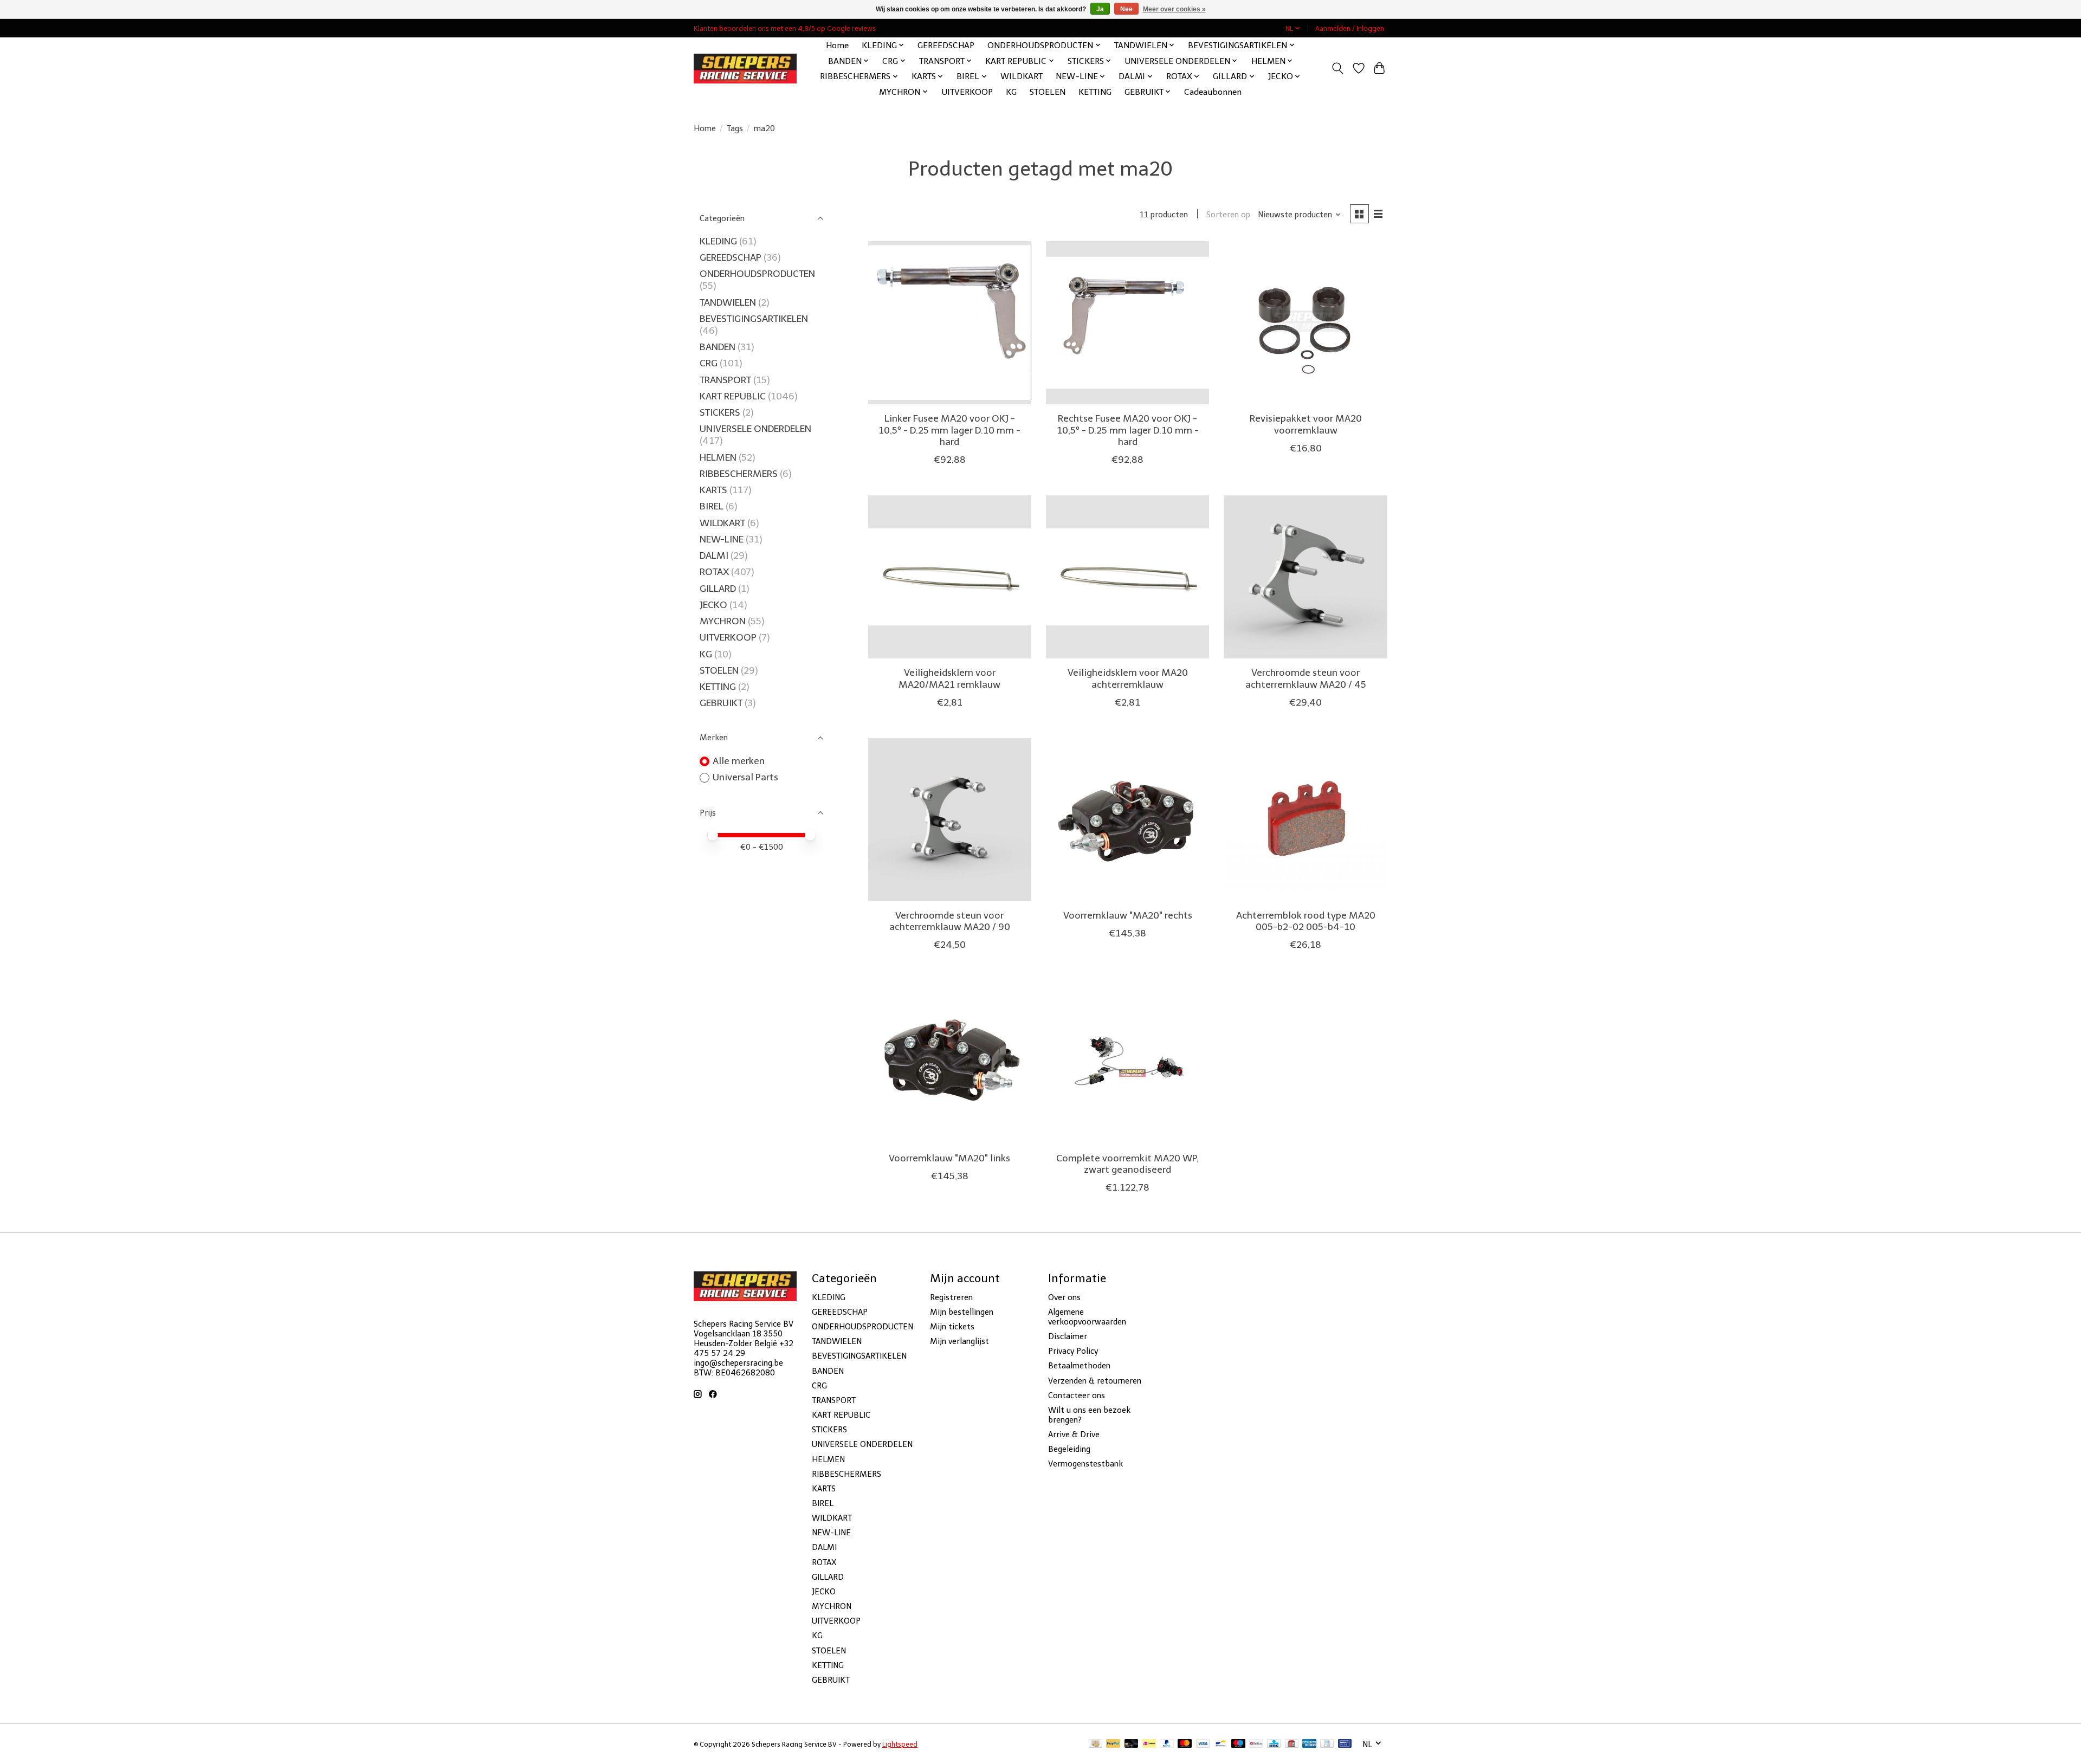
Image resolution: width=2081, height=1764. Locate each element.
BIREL (712, 506)
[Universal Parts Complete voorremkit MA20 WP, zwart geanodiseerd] (1127, 1062)
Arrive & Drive (1074, 1435)
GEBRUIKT (721, 703)
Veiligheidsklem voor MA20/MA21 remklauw (949, 678)
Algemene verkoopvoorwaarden (1087, 1317)
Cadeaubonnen (1213, 92)
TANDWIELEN (728, 302)
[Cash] (1096, 1744)
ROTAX (714, 572)
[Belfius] (1256, 1744)
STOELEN (1048, 92)
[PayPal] (1113, 1744)
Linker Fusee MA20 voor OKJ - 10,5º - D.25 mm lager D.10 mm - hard (949, 430)
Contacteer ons (1077, 1395)
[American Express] (1309, 1744)
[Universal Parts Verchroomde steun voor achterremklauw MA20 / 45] (1306, 577)
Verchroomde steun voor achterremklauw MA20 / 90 (950, 921)
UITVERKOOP (967, 92)
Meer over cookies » (1174, 9)
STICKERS (720, 412)
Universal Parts (745, 777)
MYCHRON (723, 621)
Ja (1100, 9)
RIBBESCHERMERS (739, 474)
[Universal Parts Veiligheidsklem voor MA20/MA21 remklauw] (950, 577)
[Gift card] (1292, 1744)
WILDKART (1022, 76)
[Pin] (1345, 1744)
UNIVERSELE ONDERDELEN (755, 429)
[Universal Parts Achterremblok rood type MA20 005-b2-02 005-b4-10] (1306, 820)
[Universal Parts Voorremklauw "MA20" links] (950, 1062)
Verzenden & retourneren (1095, 1381)
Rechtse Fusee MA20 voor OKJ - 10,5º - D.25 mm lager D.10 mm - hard (1128, 430)
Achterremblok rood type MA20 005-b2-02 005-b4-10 (1306, 921)
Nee (1126, 9)
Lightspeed (900, 1744)
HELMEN (718, 457)
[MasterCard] (1185, 1744)
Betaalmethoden (1079, 1366)
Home (837, 45)
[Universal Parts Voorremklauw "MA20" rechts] (1127, 820)
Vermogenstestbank (1085, 1464)
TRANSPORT (725, 380)
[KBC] (1274, 1744)
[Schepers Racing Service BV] (745, 69)
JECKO (713, 605)
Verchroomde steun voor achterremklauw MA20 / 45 (1306, 678)
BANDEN (718, 347)
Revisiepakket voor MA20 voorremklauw (1306, 424)
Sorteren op (1228, 215)
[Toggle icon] (1338, 68)
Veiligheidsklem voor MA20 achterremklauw (1128, 678)
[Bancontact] (1221, 1744)
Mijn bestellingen (962, 1312)
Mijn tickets (952, 1327)
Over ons (1064, 1297)
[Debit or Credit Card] (1132, 1744)
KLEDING (718, 241)
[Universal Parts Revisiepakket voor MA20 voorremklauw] (1306, 323)
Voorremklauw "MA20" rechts (1128, 915)
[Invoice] (1327, 1744)
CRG (709, 363)
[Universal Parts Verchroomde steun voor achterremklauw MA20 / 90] (950, 820)
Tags (735, 128)
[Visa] (1203, 1744)
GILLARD (718, 589)
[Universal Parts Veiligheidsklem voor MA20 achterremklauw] (1127, 577)
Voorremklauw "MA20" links (949, 1158)
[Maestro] (1238, 1744)
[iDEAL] (1149, 1744)
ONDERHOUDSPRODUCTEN (757, 274)
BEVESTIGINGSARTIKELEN (754, 319)
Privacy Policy (1073, 1351)
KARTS (713, 490)
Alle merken (739, 761)
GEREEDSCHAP (946, 45)
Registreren (951, 1297)
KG (1011, 92)
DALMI (714, 555)
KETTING (1095, 92)
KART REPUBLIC (733, 396)
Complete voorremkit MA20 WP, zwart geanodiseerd (1127, 1164)
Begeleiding (1069, 1449)
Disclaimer (1068, 1336)
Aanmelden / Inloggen (1350, 28)
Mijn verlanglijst (959, 1341)
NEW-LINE (722, 539)
